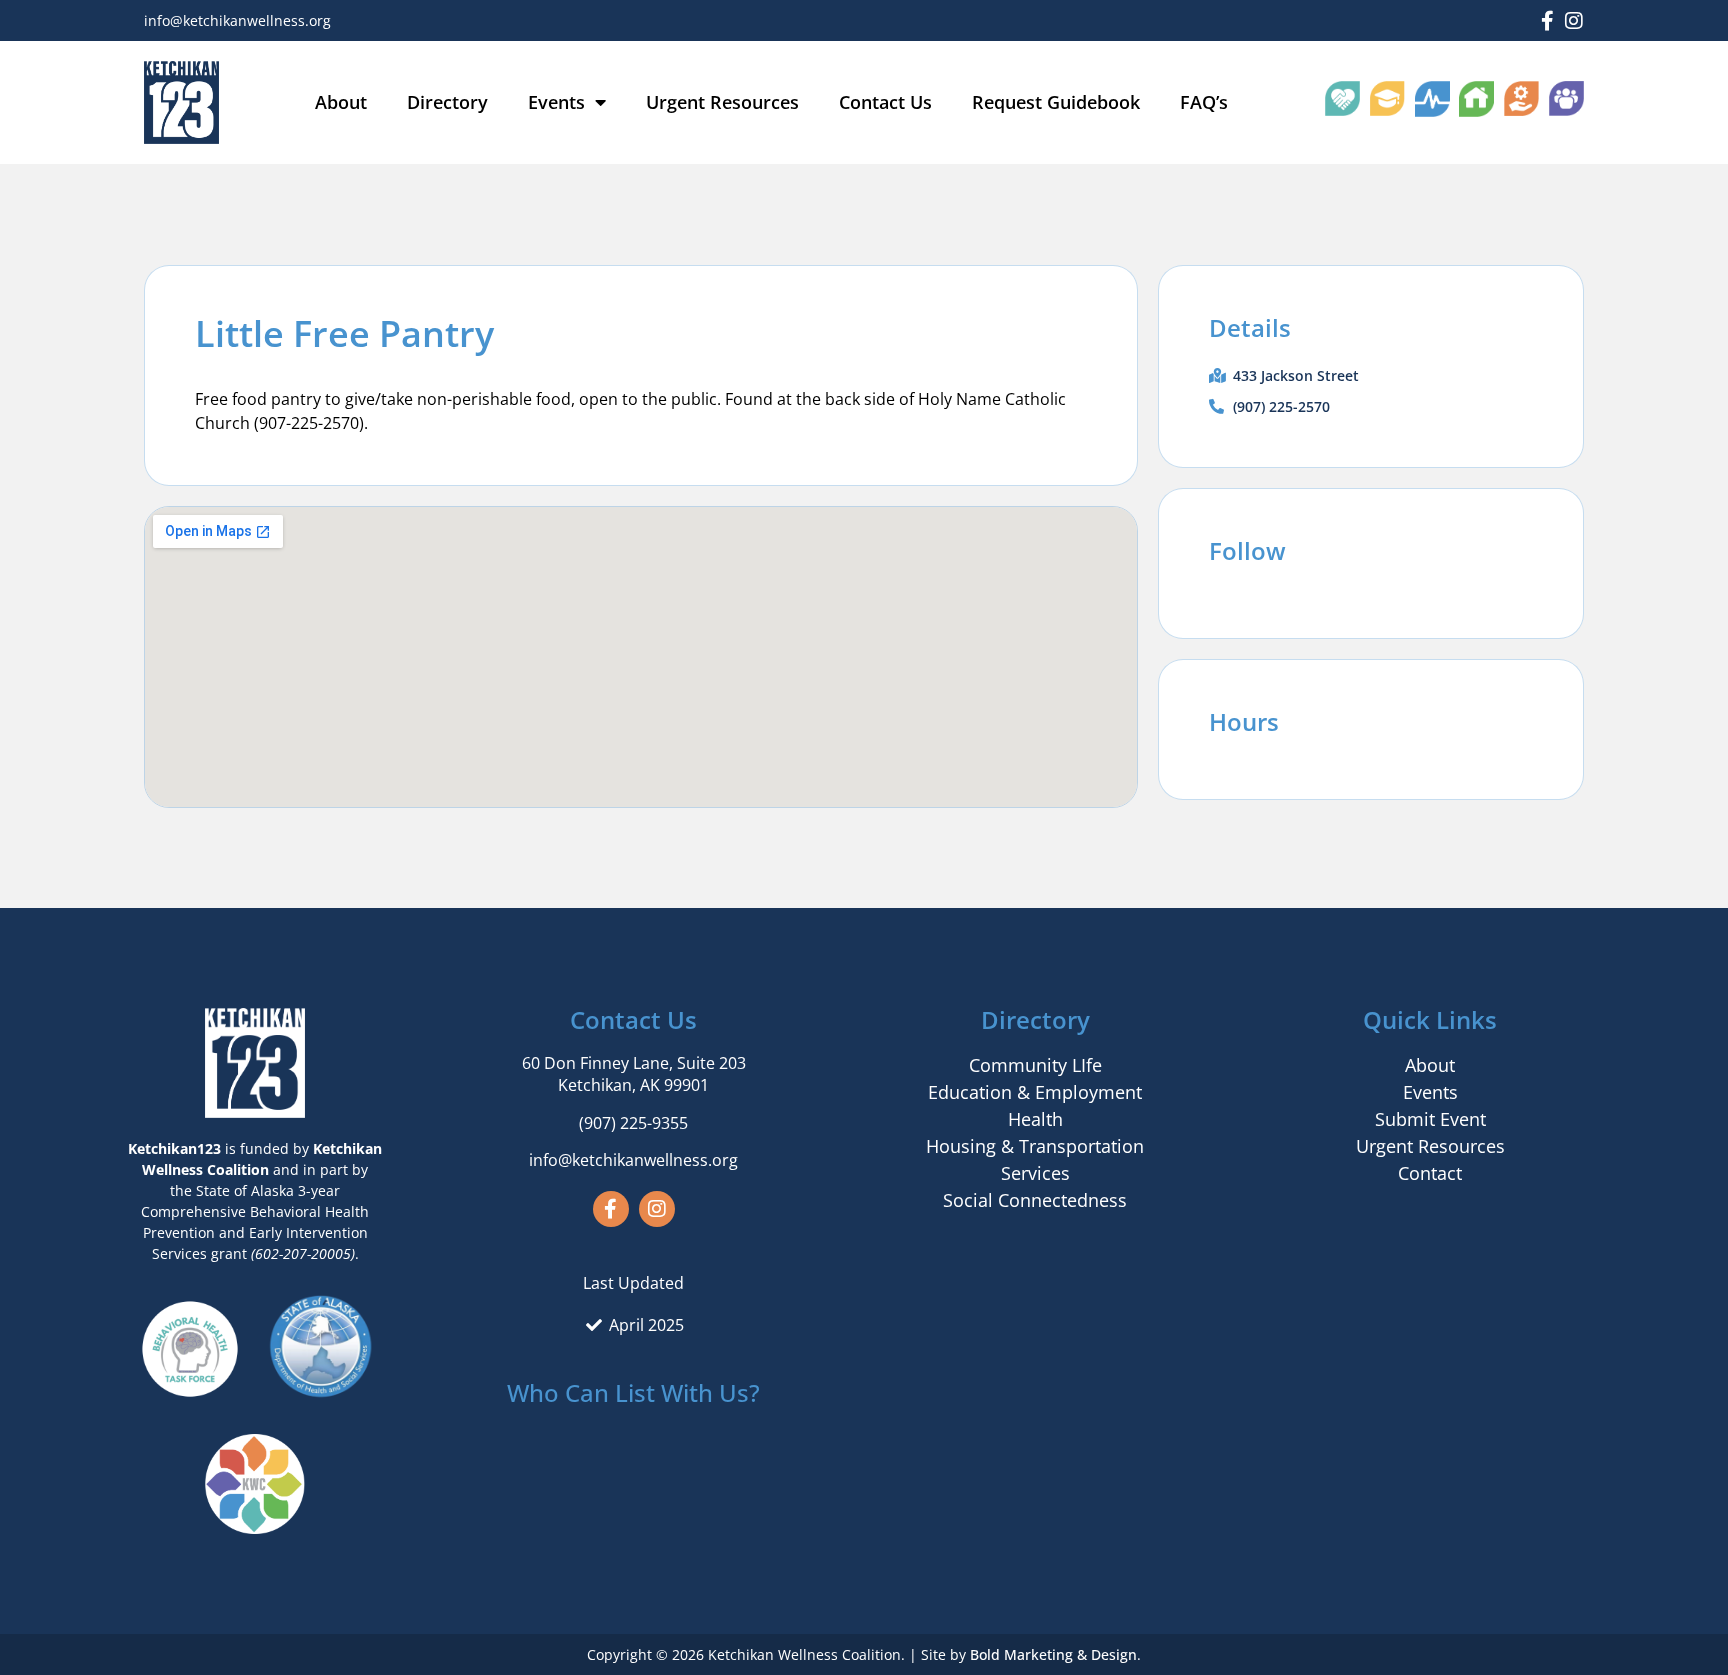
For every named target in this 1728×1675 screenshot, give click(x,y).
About (341, 102)
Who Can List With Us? (633, 1392)
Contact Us (885, 102)
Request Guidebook (1056, 102)
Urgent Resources (722, 102)
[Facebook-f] (1547, 21)
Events (556, 102)
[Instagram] (1574, 21)
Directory (447, 102)
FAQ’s (1204, 102)
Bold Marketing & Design (1053, 1654)
